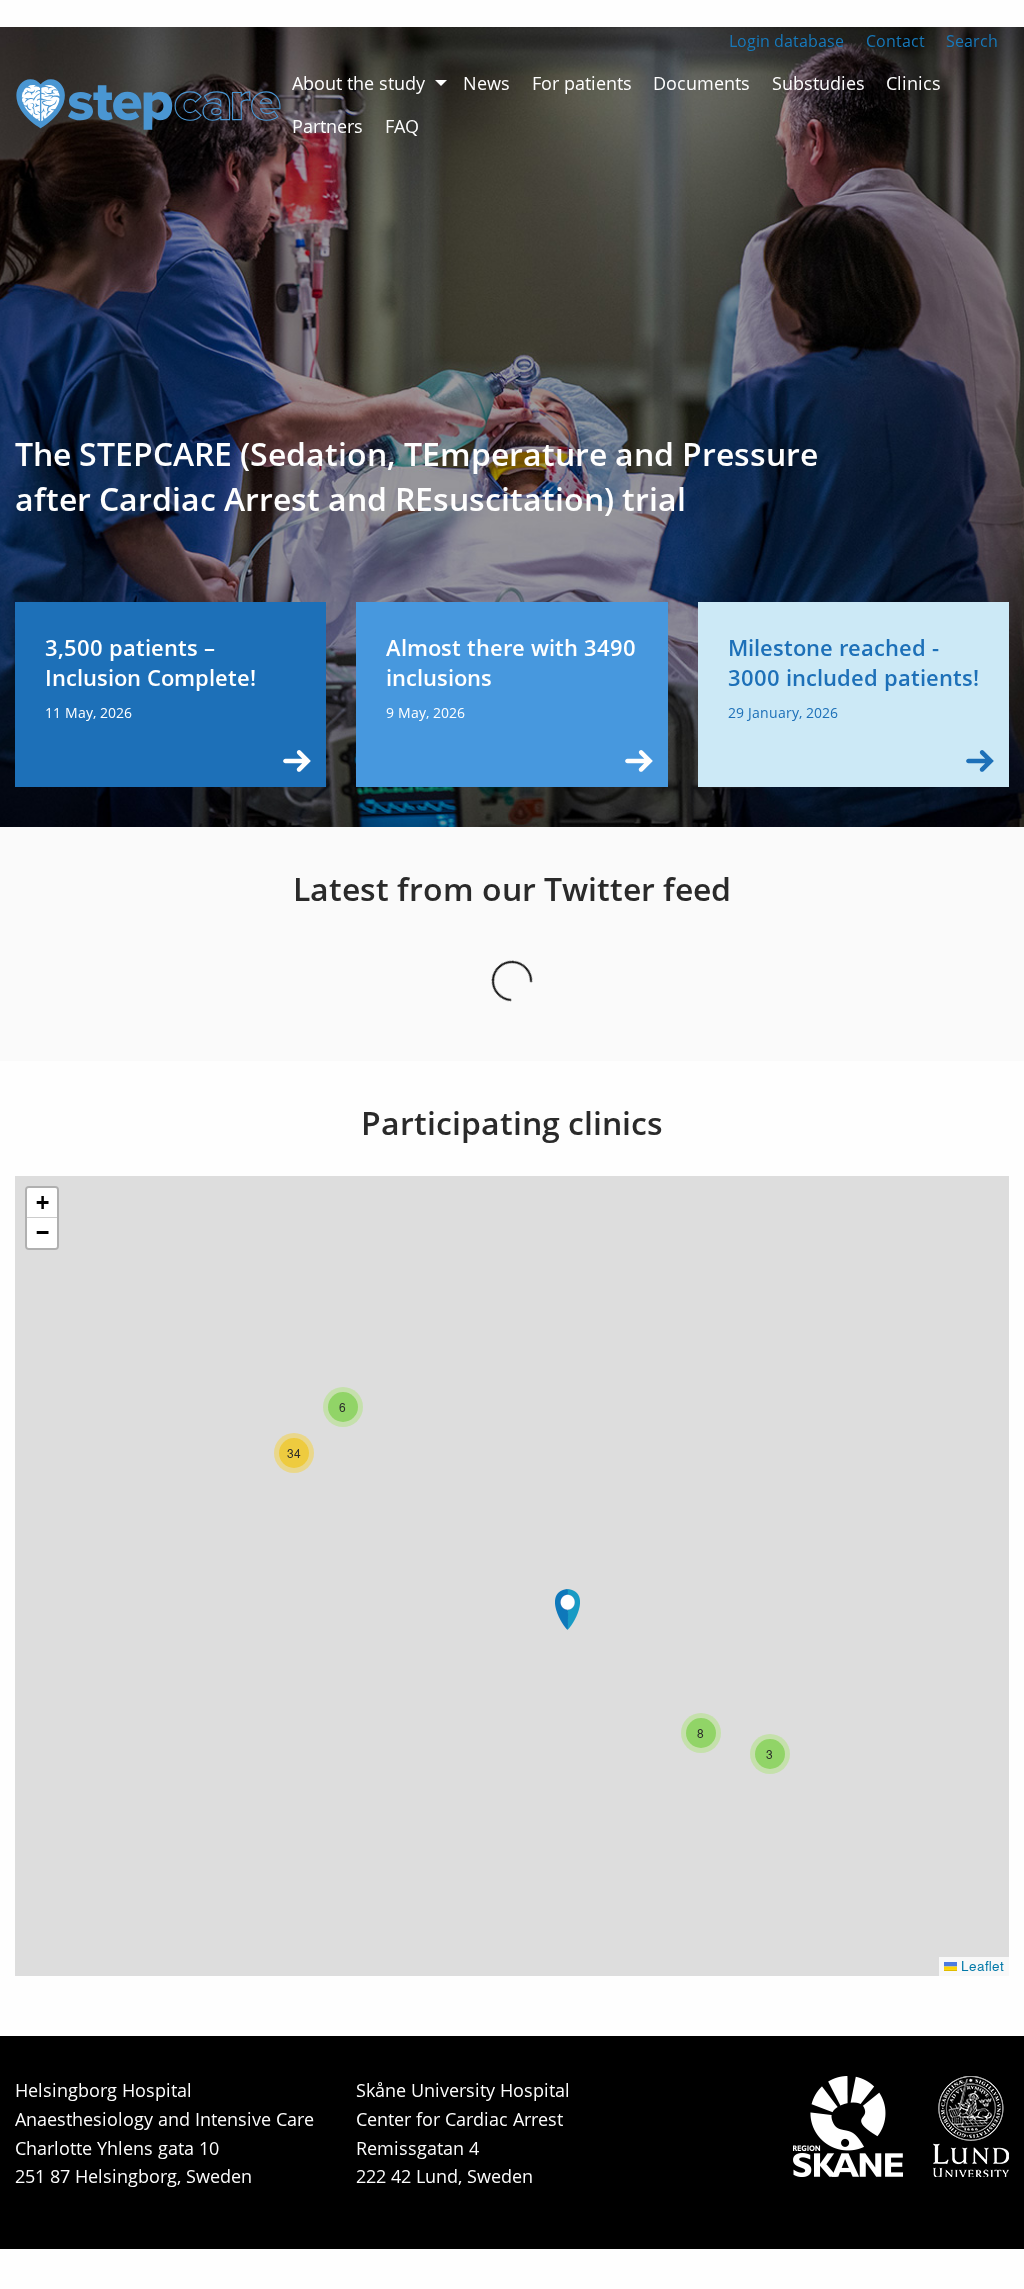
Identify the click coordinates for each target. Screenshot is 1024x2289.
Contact (895, 41)
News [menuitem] (486, 83)
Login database (786, 41)
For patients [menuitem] (582, 83)
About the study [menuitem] (358, 83)
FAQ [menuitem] (402, 126)
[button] (567, 1609)
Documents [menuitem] (701, 83)
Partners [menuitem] (327, 126)
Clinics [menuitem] (913, 83)
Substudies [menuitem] (818, 83)
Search (972, 41)
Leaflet (980, 1965)
